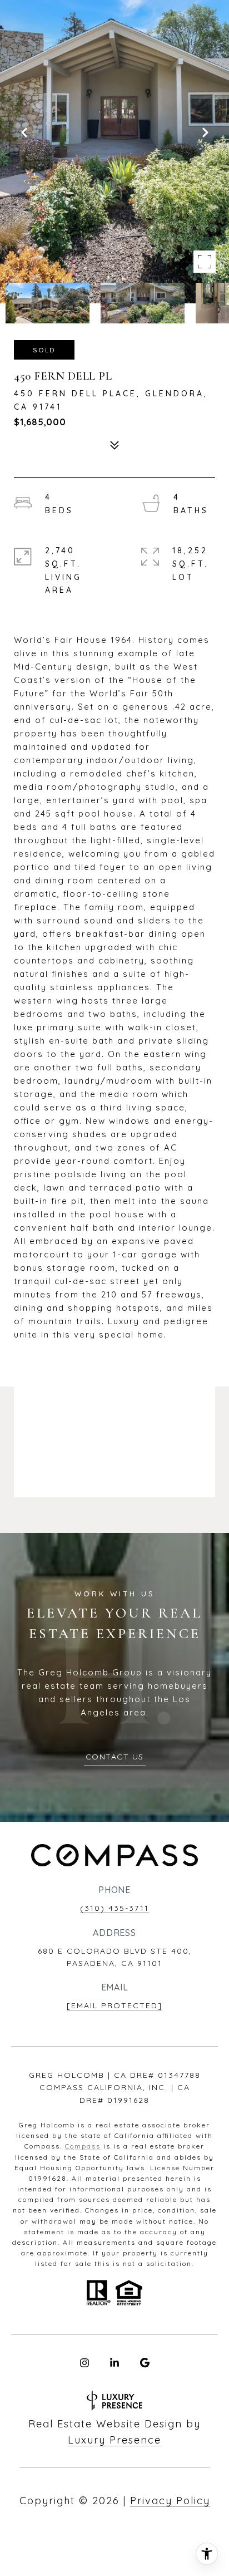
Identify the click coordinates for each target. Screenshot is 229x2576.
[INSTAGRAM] (84, 2363)
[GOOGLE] (145, 2363)
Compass (83, 2146)
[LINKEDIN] (114, 2363)
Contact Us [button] (115, 1757)
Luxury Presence (114, 2440)
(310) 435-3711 (114, 1908)
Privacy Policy (170, 2501)
